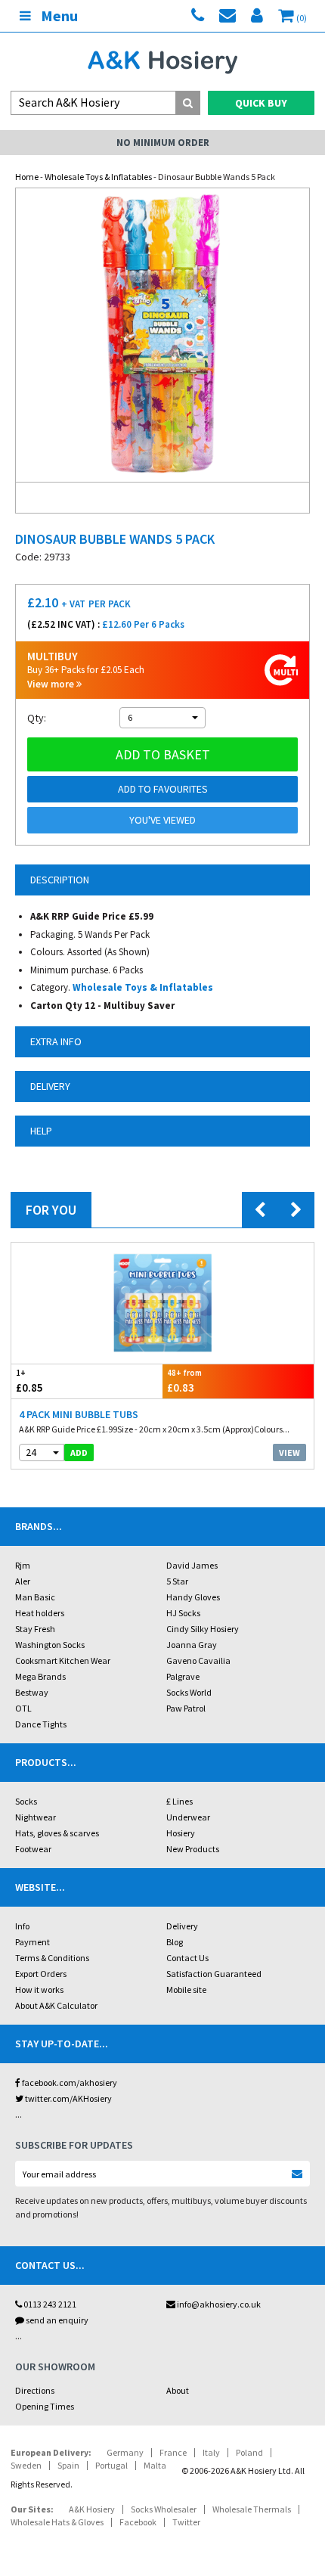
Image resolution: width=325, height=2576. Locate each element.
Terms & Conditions (52, 1958)
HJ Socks (183, 1613)
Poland (249, 2452)
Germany (125, 2452)
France (173, 2452)
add (79, 1452)
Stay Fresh (35, 1629)
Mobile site (186, 1989)
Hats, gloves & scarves (57, 1833)
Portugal (111, 2465)
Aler (23, 1581)
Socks (26, 1801)
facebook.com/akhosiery (69, 2083)
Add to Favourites (163, 789)
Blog (175, 1942)
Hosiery (181, 1833)
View (289, 1452)
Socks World (189, 1692)
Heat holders (40, 1613)
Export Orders (41, 1974)
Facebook (138, 2522)
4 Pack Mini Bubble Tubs (79, 1414)
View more (52, 684)
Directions (35, 2390)
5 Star (177, 1581)
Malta (155, 2465)
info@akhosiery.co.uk (219, 2304)
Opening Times (45, 2406)
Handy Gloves (193, 1597)
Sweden (26, 2465)
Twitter (186, 2522)
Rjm (23, 1565)
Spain (68, 2465)
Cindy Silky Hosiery (203, 1629)
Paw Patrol (186, 1708)
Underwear (188, 1817)
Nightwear (36, 1817)
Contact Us (187, 1958)
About (178, 2390)
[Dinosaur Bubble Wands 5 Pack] (162, 335)
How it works (39, 1989)
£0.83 (184, 1381)
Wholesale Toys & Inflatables (98, 177)
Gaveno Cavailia (198, 1660)
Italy (211, 2452)
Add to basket (163, 754)
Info (22, 1926)
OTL (23, 1708)
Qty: (37, 718)
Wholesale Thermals (252, 2509)
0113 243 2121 (49, 2304)
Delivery (182, 1926)
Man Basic (35, 1597)
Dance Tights (41, 1724)
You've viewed (162, 820)
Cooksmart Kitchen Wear (63, 1660)
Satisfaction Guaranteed (214, 1974)
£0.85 (29, 1381)
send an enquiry (56, 2320)
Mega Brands (40, 1676)
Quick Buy (261, 103)
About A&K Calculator (56, 2005)
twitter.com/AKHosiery (68, 2098)
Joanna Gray (192, 1645)
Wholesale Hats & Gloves (57, 2522)
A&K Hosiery (92, 2509)
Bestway (32, 1692)
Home (27, 177)
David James (192, 1565)
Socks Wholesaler (164, 2509)
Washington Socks (50, 1645)
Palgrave (183, 1676)
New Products (193, 1849)
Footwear (33, 1849)
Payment (32, 1942)
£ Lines (180, 1801)
